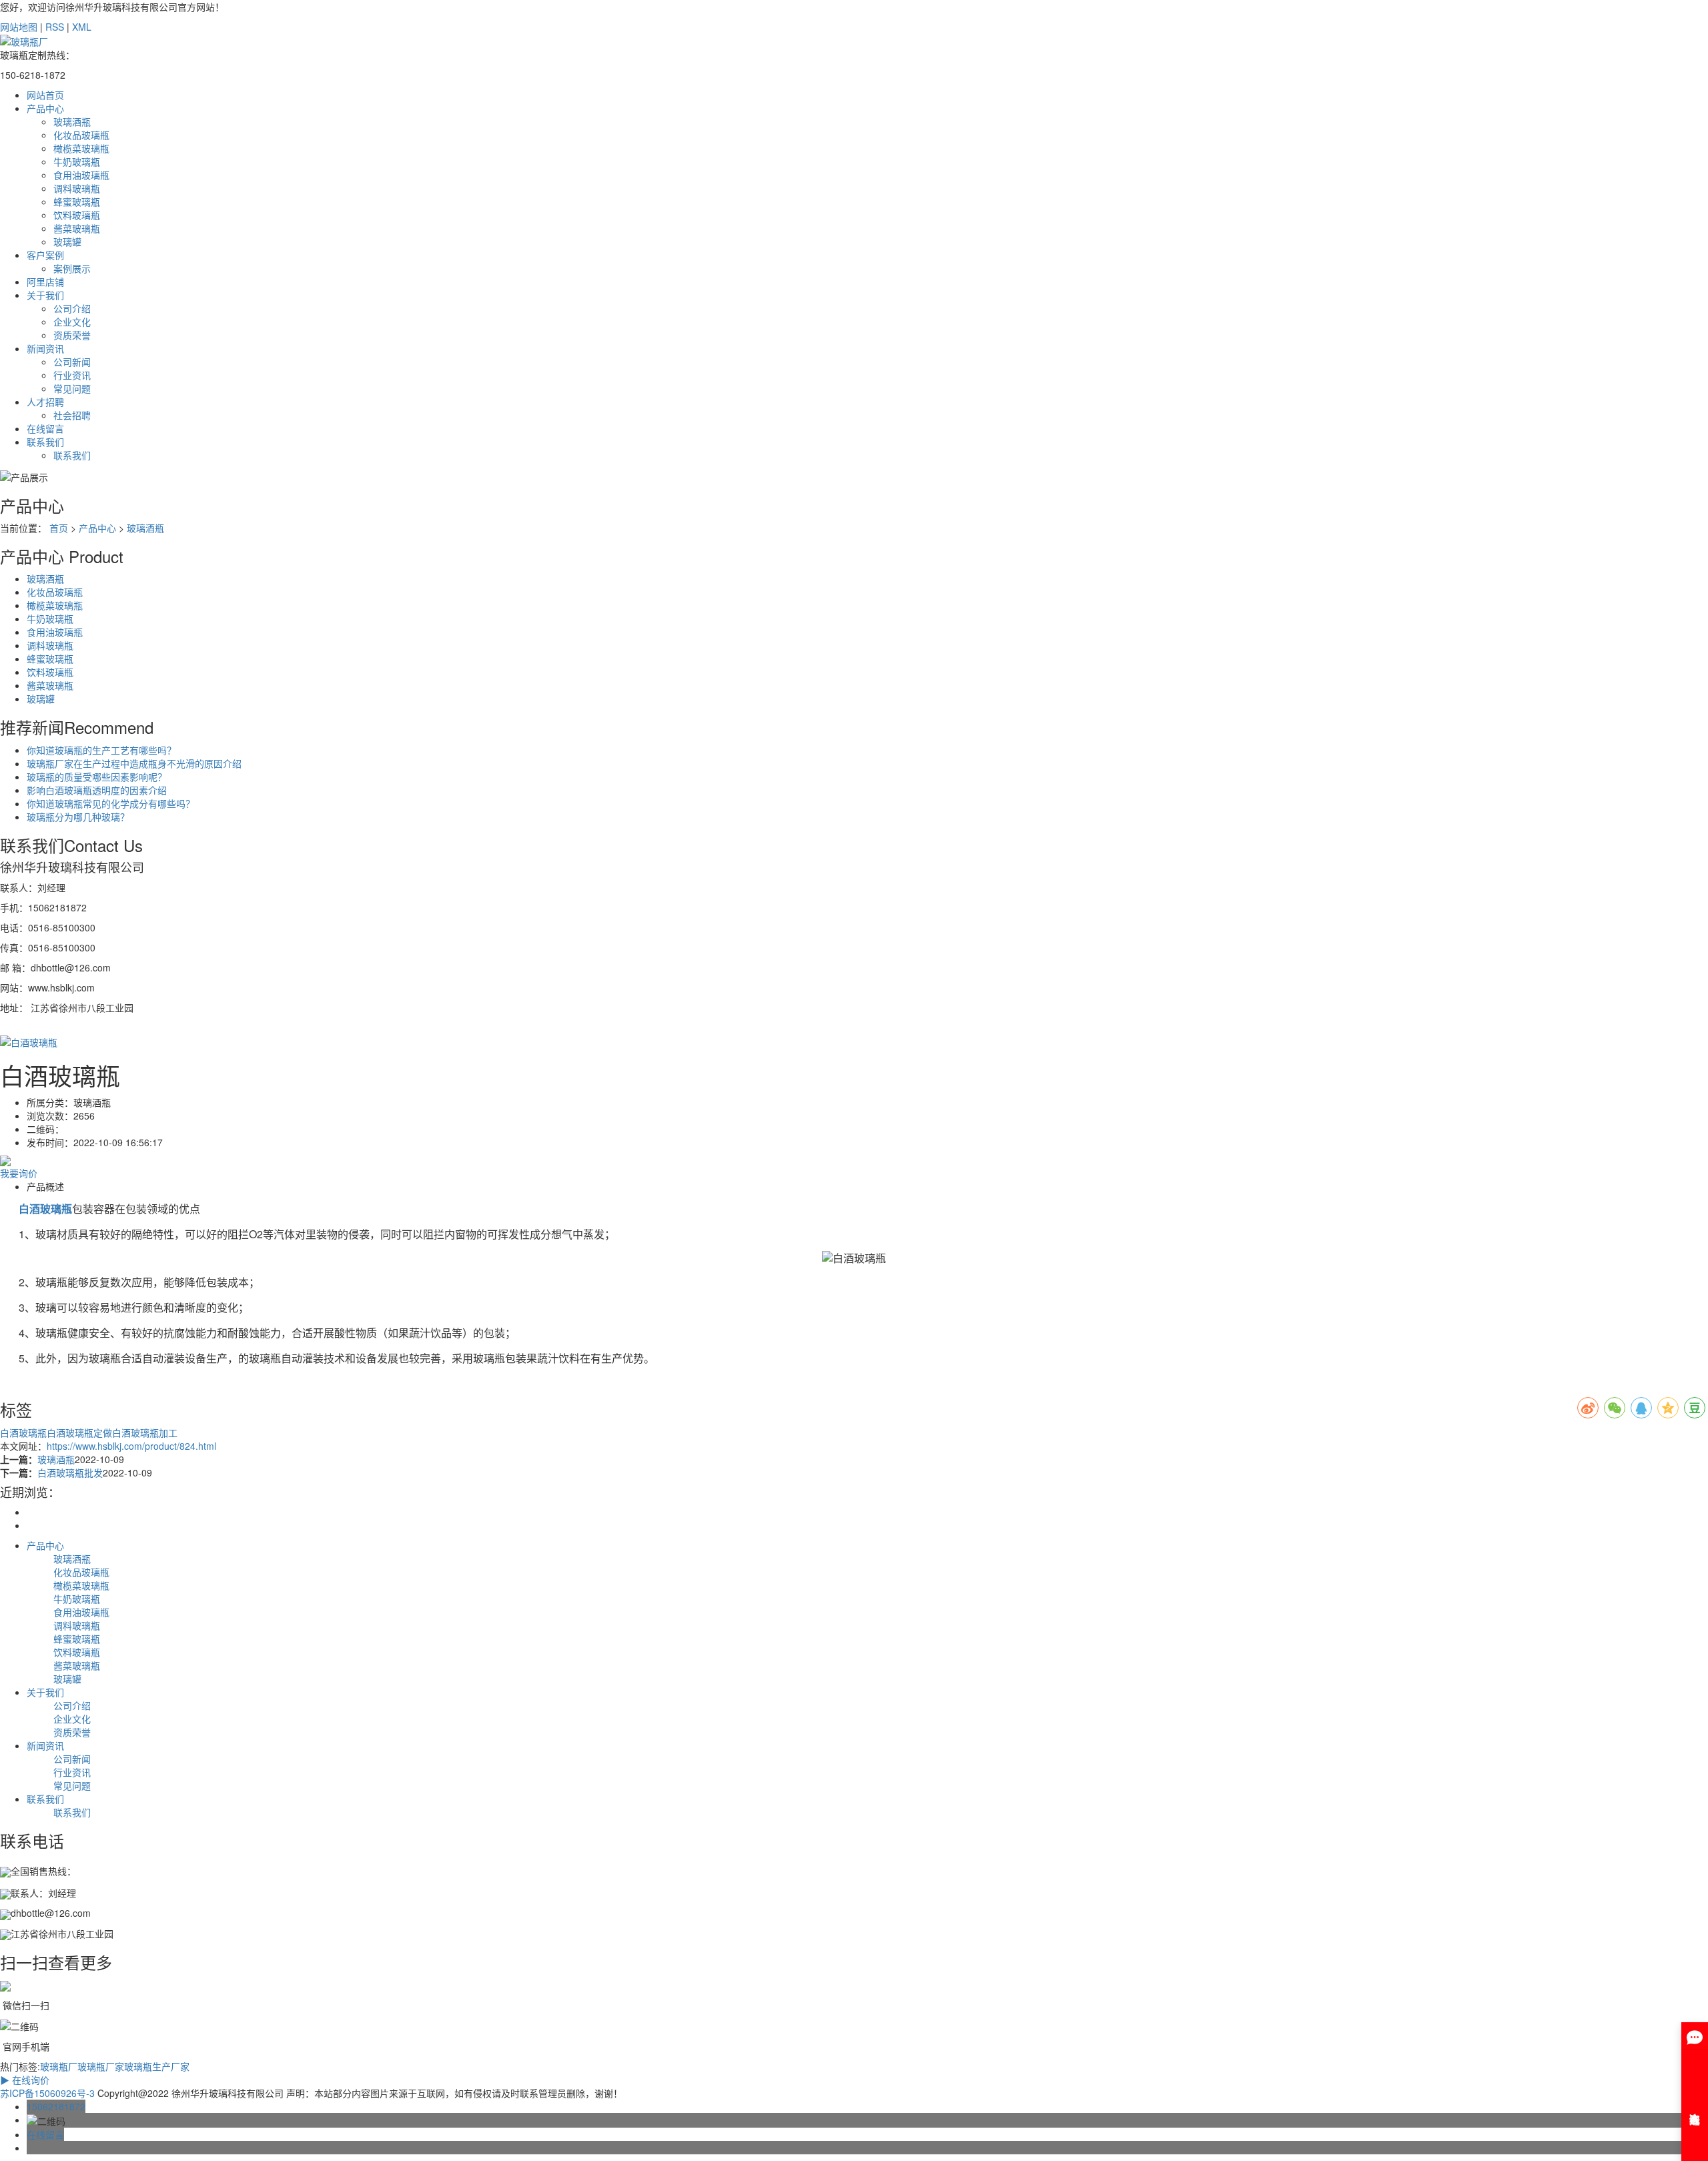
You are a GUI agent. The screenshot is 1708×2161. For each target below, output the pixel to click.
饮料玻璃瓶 (77, 215)
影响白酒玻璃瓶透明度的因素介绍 (97, 790)
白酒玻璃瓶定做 (79, 1432)
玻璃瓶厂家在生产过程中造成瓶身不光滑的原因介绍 (134, 763)
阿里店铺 (45, 282)
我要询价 (19, 1173)
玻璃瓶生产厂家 (157, 2066)
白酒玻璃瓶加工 (145, 1432)
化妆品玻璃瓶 (81, 135)
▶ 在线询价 (25, 2080)
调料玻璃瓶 (77, 188)
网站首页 (45, 95)
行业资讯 (72, 375)
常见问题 (72, 388)
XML (82, 27)
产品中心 (45, 108)
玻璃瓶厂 (59, 2066)
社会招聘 (72, 415)
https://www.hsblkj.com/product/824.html (131, 1446)
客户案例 (45, 255)
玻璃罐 (67, 242)
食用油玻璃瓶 (81, 175)
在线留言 (45, 428)
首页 (59, 528)
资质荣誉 (72, 335)
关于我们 (45, 295)
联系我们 (45, 442)
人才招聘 (45, 402)
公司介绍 (72, 308)
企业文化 (72, 322)
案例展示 (72, 268)
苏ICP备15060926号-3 (47, 2093)
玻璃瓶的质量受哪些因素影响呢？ (97, 777)
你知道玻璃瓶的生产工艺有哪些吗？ (101, 750)
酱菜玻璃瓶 (77, 228)
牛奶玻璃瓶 (77, 161)
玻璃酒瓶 (72, 121)
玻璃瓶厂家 (101, 2066)
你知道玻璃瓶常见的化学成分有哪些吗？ (111, 803)
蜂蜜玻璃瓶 (77, 201)
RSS (55, 27)
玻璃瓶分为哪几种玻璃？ (78, 817)
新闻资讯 (45, 348)
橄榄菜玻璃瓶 (81, 148)
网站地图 (19, 27)
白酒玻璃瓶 (23, 1432)
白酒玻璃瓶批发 (70, 1472)
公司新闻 (72, 362)
